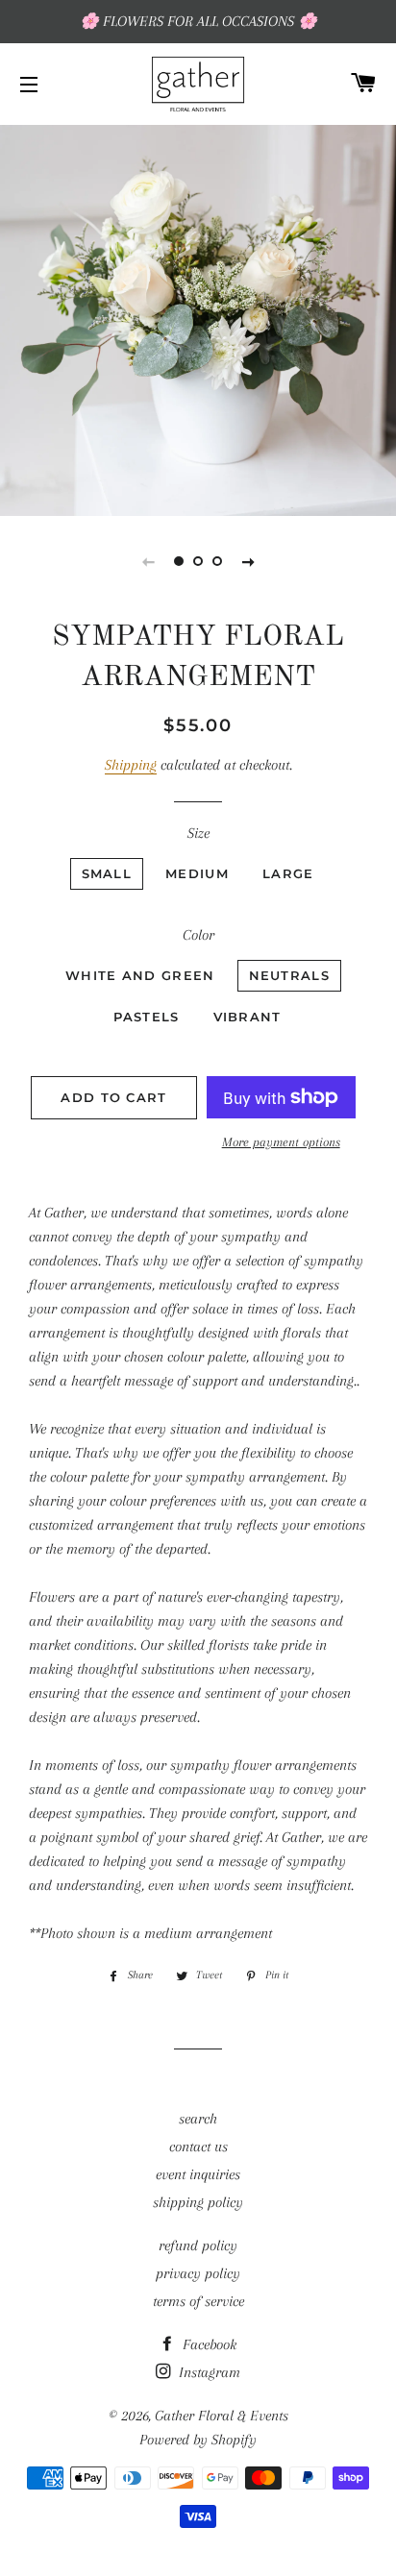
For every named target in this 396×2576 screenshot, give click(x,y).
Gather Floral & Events (222, 2416)
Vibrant (247, 1017)
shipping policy (198, 2202)
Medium (197, 873)
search (198, 2119)
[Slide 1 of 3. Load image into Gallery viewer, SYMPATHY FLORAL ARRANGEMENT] (179, 561)
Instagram (208, 2372)
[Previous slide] (148, 561)
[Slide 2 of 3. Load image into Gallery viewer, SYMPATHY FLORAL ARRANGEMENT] (198, 561)
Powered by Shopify (198, 2440)
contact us (198, 2147)
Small (107, 873)
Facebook (208, 2344)
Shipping (131, 765)
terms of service (198, 2301)
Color (198, 935)
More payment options (281, 1142)
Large (288, 873)
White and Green (140, 975)
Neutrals (289, 975)
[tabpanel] (198, 318)
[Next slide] (248, 561)
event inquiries (198, 2174)
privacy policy (198, 2273)
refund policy (198, 2245)
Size (198, 833)
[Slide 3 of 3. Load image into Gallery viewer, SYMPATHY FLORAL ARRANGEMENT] (217, 561)
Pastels (146, 1017)
